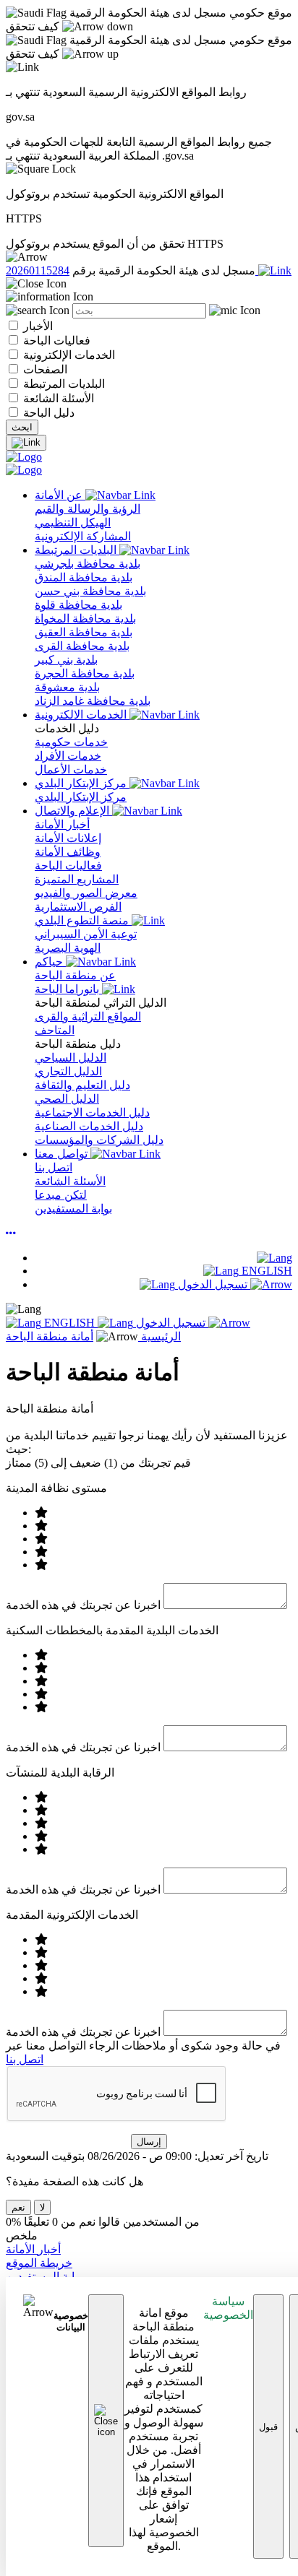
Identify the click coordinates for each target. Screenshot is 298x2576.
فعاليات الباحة (55, 341)
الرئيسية (159, 1336)
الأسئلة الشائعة (57, 398)
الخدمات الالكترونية (82, 715)
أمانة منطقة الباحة (50, 1336)
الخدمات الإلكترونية (68, 355)
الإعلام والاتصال (73, 811)
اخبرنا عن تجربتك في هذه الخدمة (83, 1605)
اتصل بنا (25, 2059)
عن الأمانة (60, 495)
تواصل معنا (63, 1154)
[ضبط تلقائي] (11, 1233)
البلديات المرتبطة (63, 384)
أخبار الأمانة (33, 2249)
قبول (268, 2427)
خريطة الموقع (39, 2263)
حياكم (50, 962)
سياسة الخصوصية (228, 2308)
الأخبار (37, 326)
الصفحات (44, 369)
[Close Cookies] (106, 2421)
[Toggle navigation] (26, 443)
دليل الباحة (47, 413)
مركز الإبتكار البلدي (82, 783)
